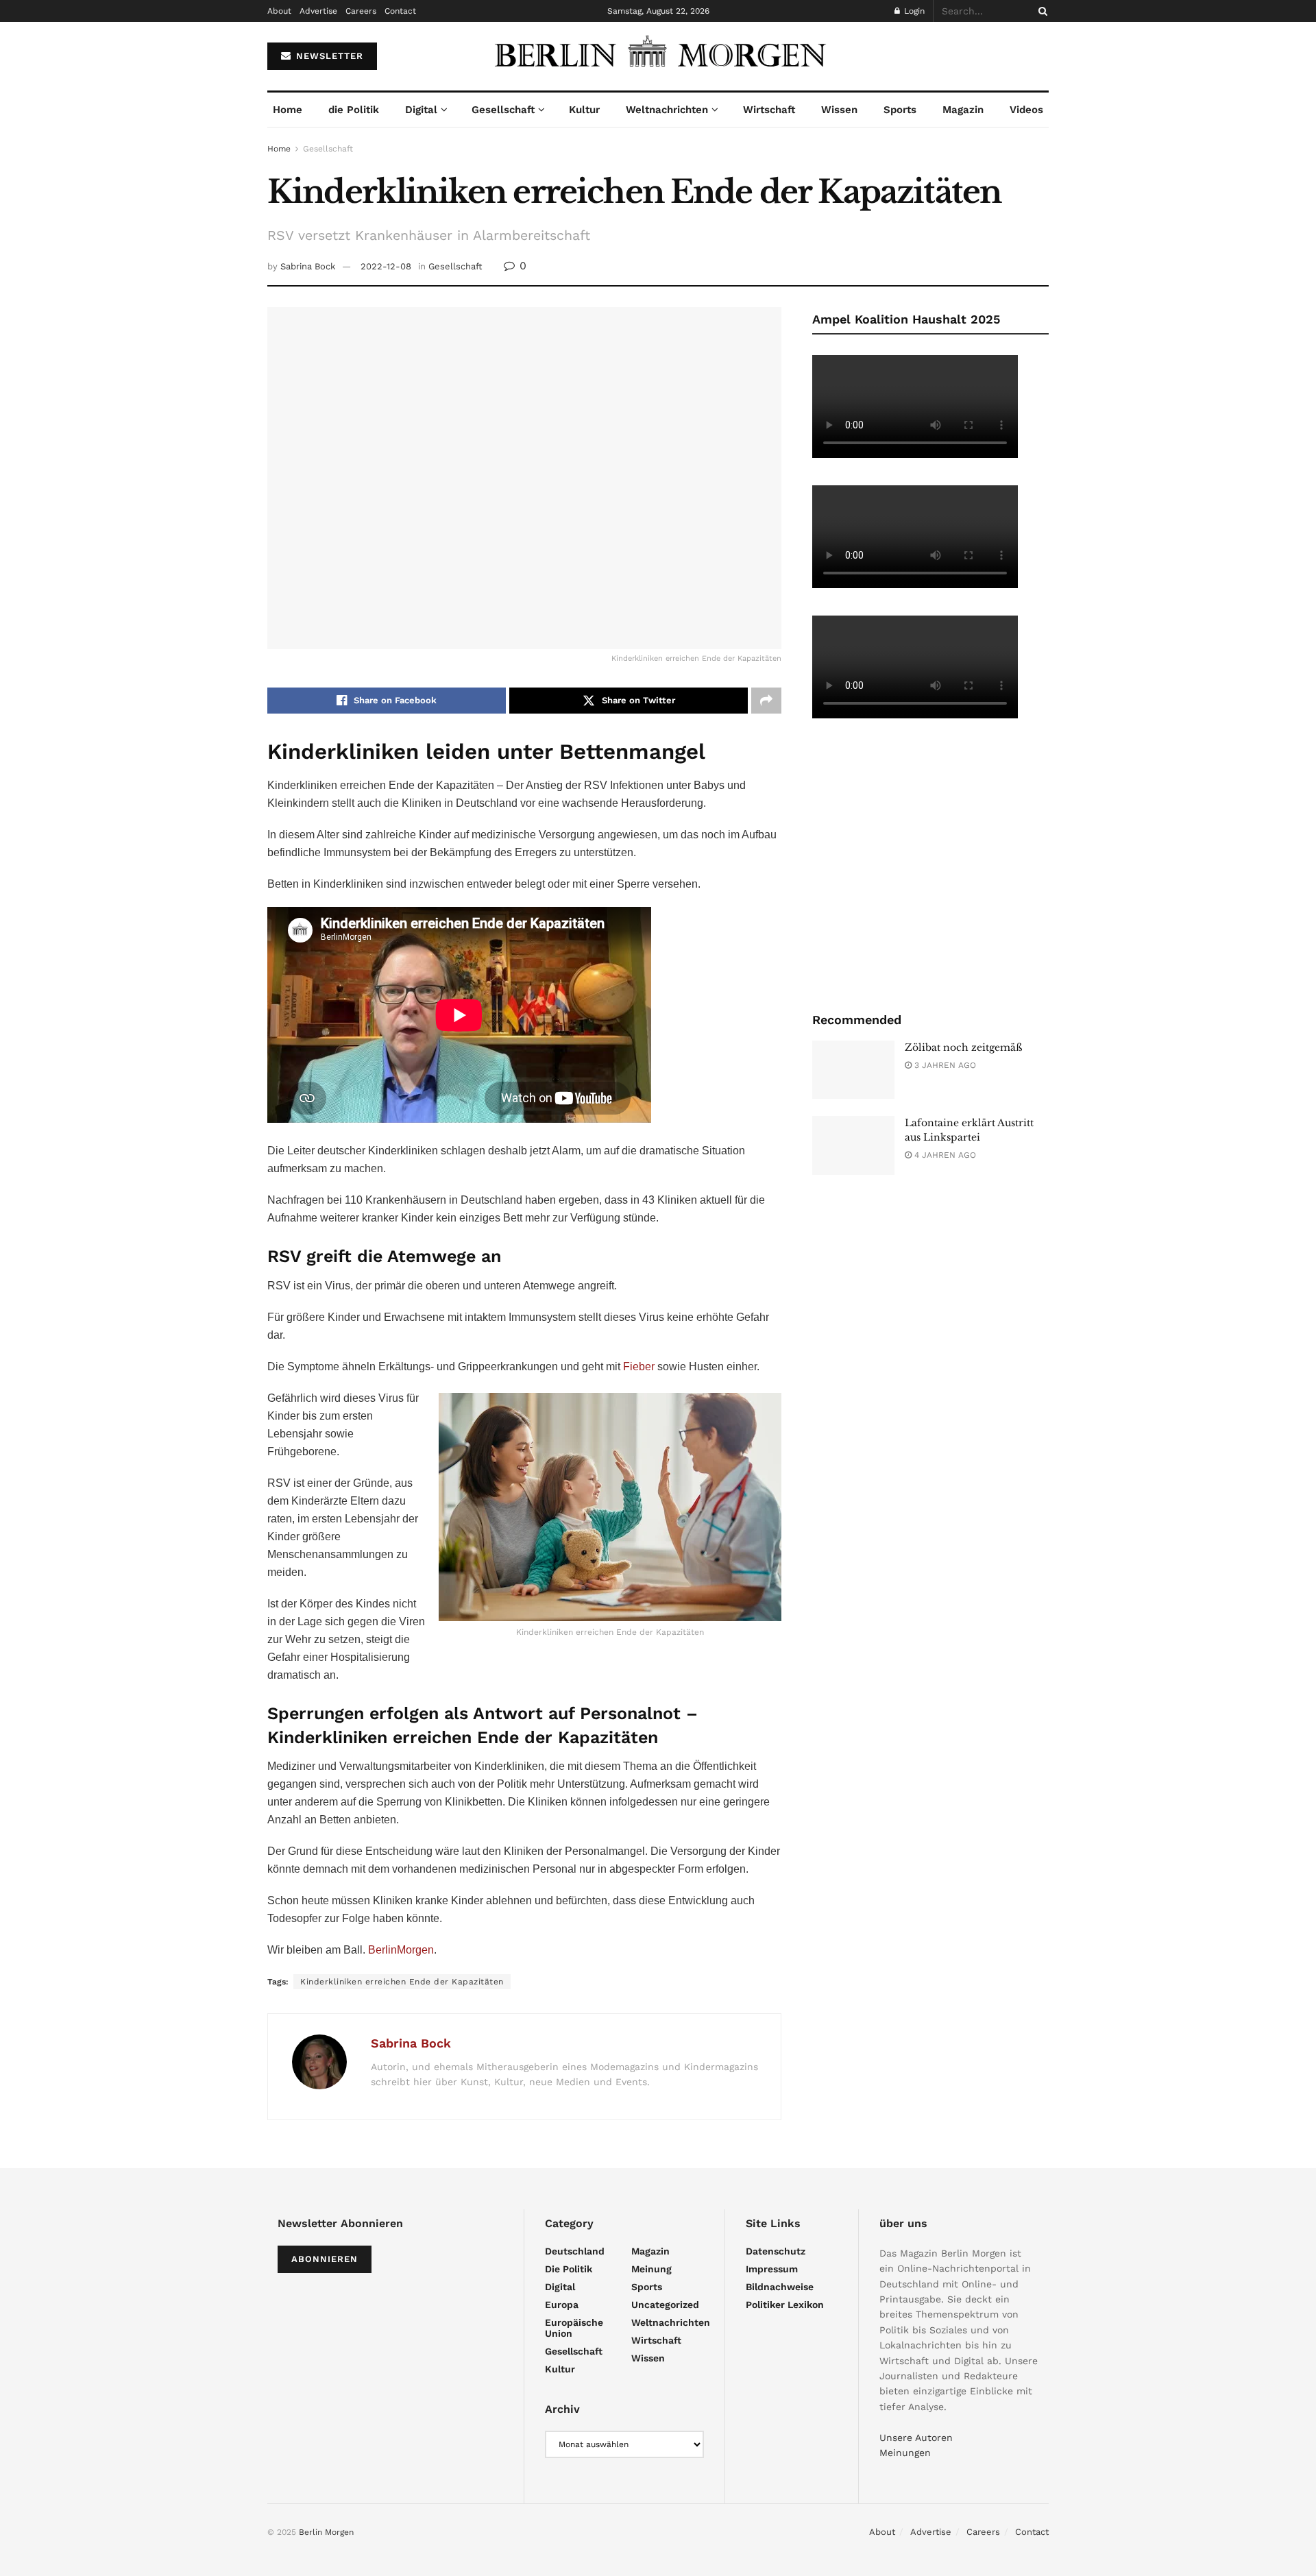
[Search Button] (1040, 11)
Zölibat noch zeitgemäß (964, 1047)
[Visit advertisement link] (930, 864)
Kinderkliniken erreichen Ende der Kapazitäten (402, 1982)
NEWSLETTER (328, 56)
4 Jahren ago (944, 1155)
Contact (400, 11)
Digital (421, 110)
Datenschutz (776, 2251)
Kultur (584, 110)
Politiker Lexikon (785, 2305)
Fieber (639, 1366)
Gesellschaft (503, 110)
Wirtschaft (769, 110)
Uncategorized (665, 2305)
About (279, 11)
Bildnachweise (780, 2287)
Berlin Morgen (326, 2532)
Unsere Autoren (916, 2438)
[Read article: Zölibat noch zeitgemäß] (853, 1070)
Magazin (963, 110)
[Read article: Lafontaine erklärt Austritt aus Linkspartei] (853, 1145)
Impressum (772, 2269)
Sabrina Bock (308, 266)
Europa (562, 2305)
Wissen (839, 110)
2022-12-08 (386, 266)
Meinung (651, 2269)
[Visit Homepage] (658, 56)
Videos (1026, 110)
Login (913, 11)
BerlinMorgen (401, 1950)
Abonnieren (325, 2259)
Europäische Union (574, 2328)
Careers (361, 11)
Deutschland (575, 2251)
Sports (900, 110)
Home (288, 110)
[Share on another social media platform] (766, 701)
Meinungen (905, 2453)
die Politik (354, 110)
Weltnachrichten (667, 110)
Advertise (318, 11)
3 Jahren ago (944, 1065)
